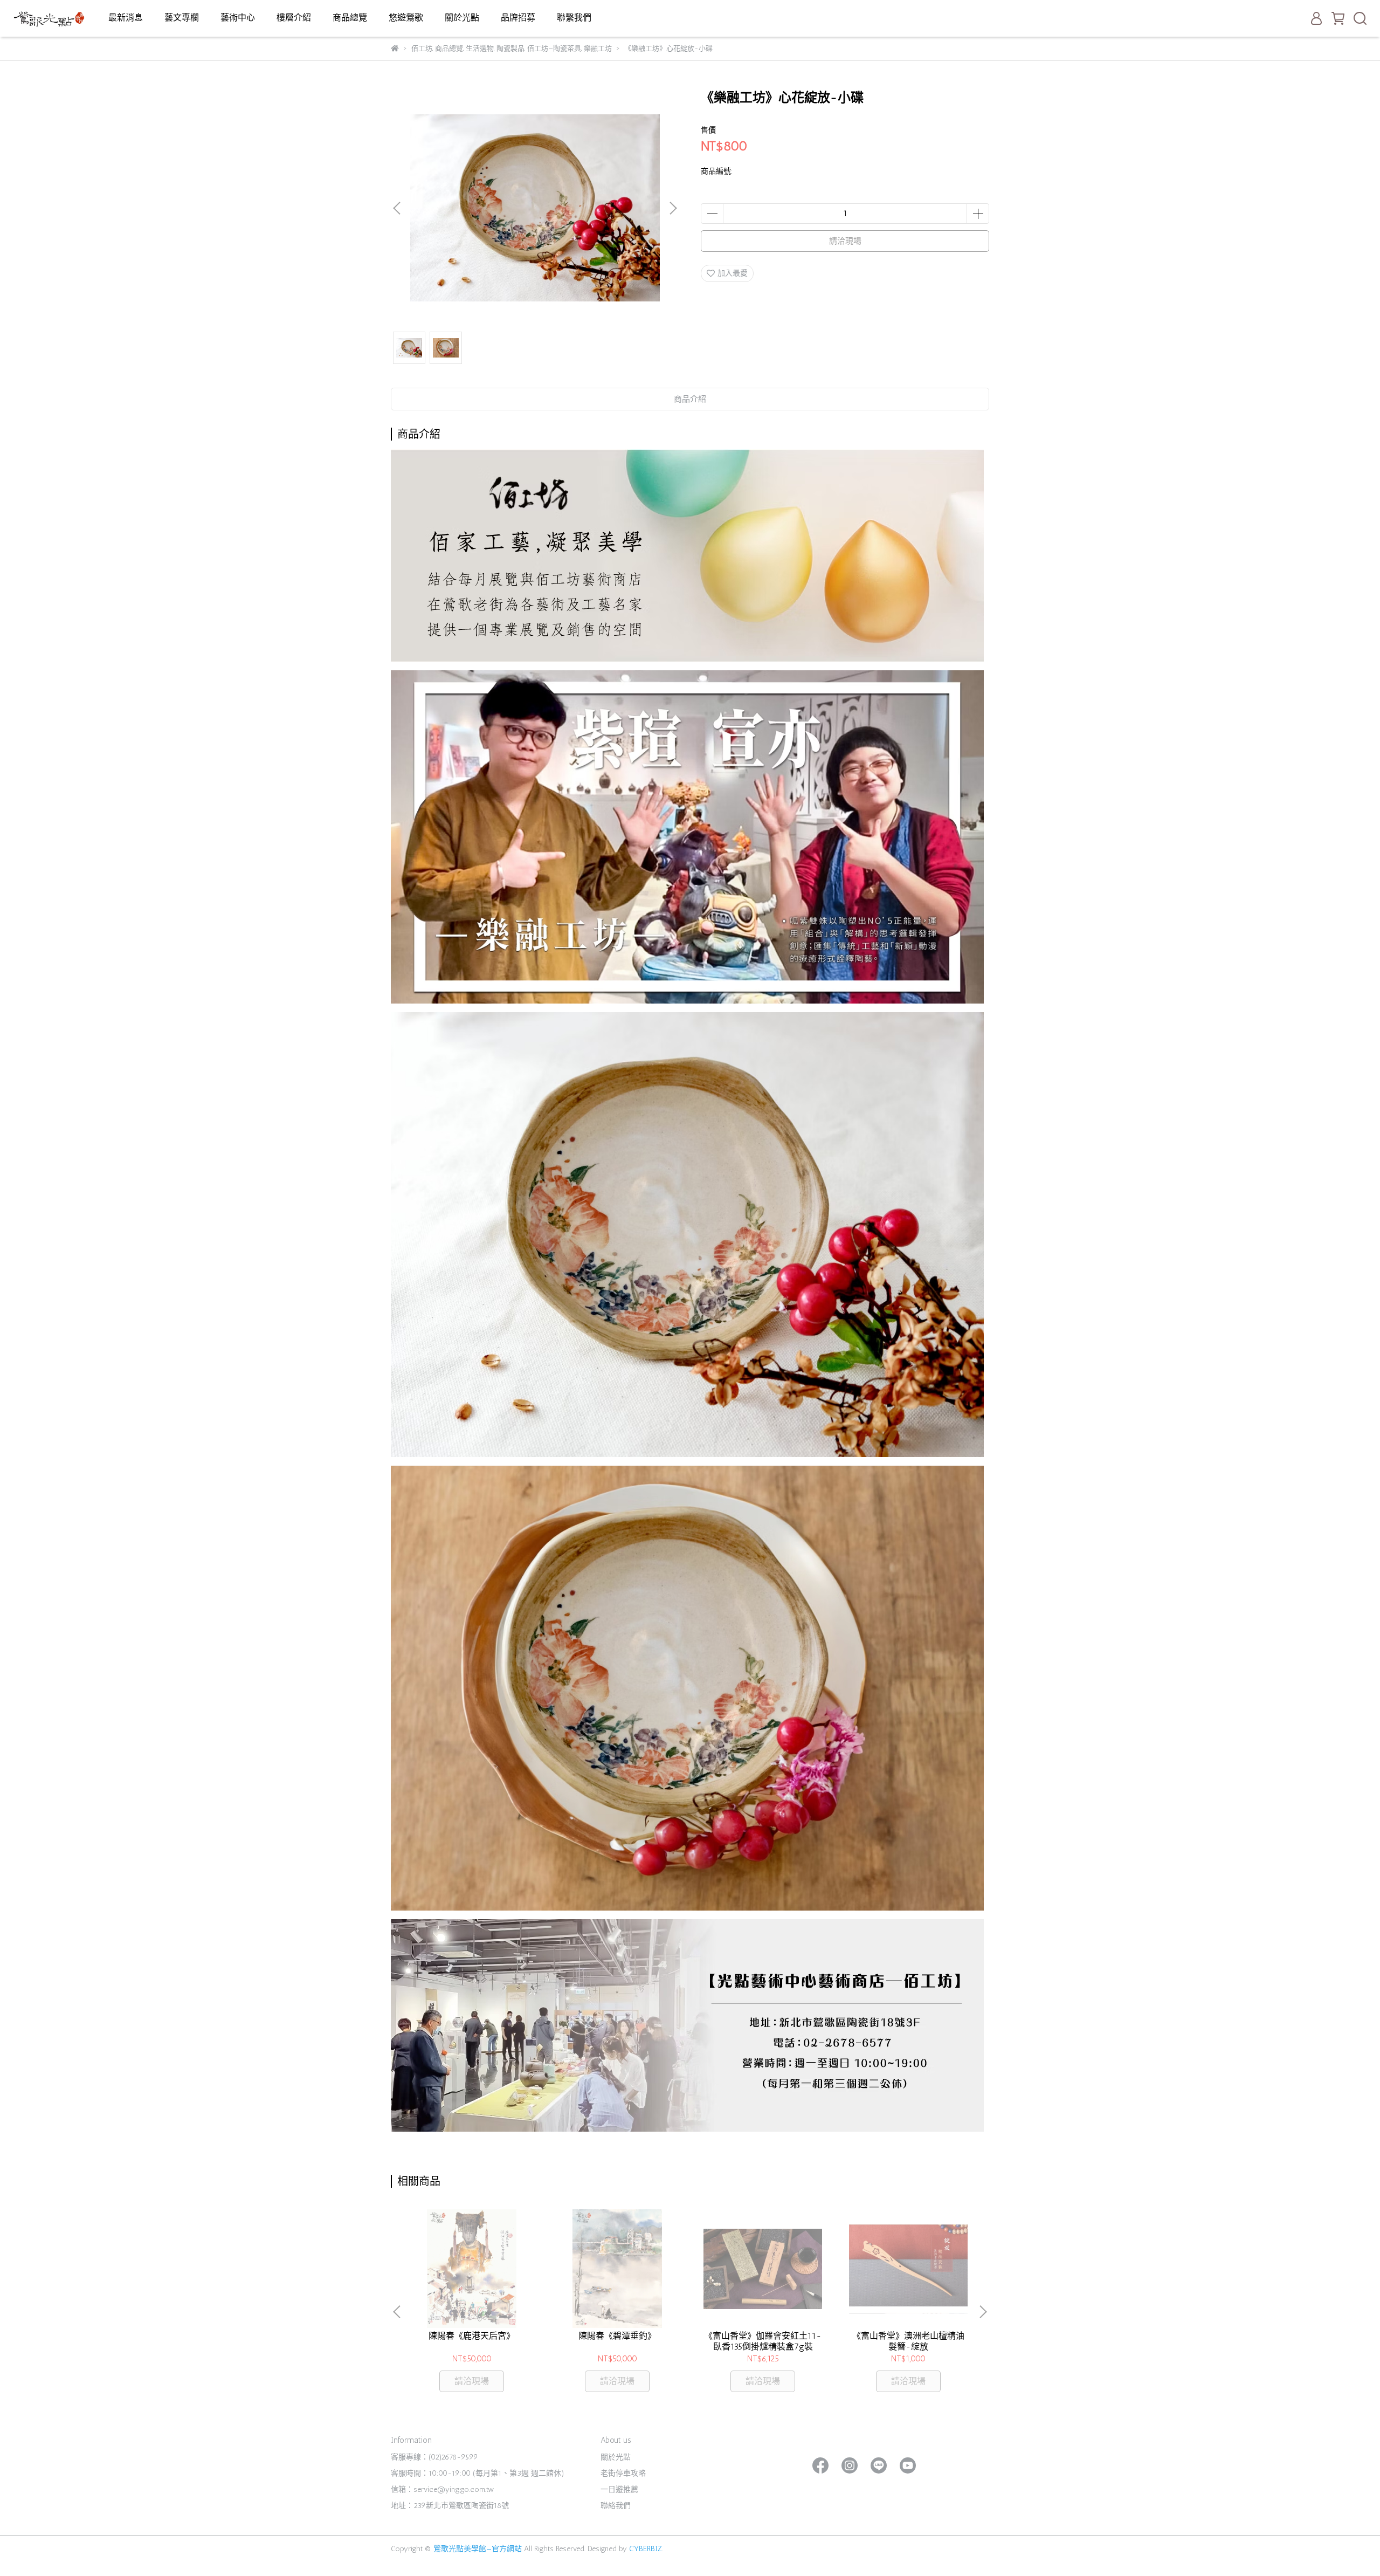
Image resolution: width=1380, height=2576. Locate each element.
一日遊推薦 (619, 2489)
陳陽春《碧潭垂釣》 (617, 2336)
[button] (673, 208)
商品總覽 (350, 18)
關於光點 (462, 18)
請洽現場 (845, 241)
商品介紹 (690, 399)
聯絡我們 (616, 2506)
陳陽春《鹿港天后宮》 (472, 2336)
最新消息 (126, 18)
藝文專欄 (182, 18)
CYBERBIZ (646, 2549)
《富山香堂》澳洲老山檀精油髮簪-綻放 (908, 2341)
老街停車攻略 (623, 2473)
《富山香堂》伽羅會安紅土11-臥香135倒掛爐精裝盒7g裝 (763, 2341)
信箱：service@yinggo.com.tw (442, 2489)
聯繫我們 (574, 18)
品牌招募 (518, 18)
